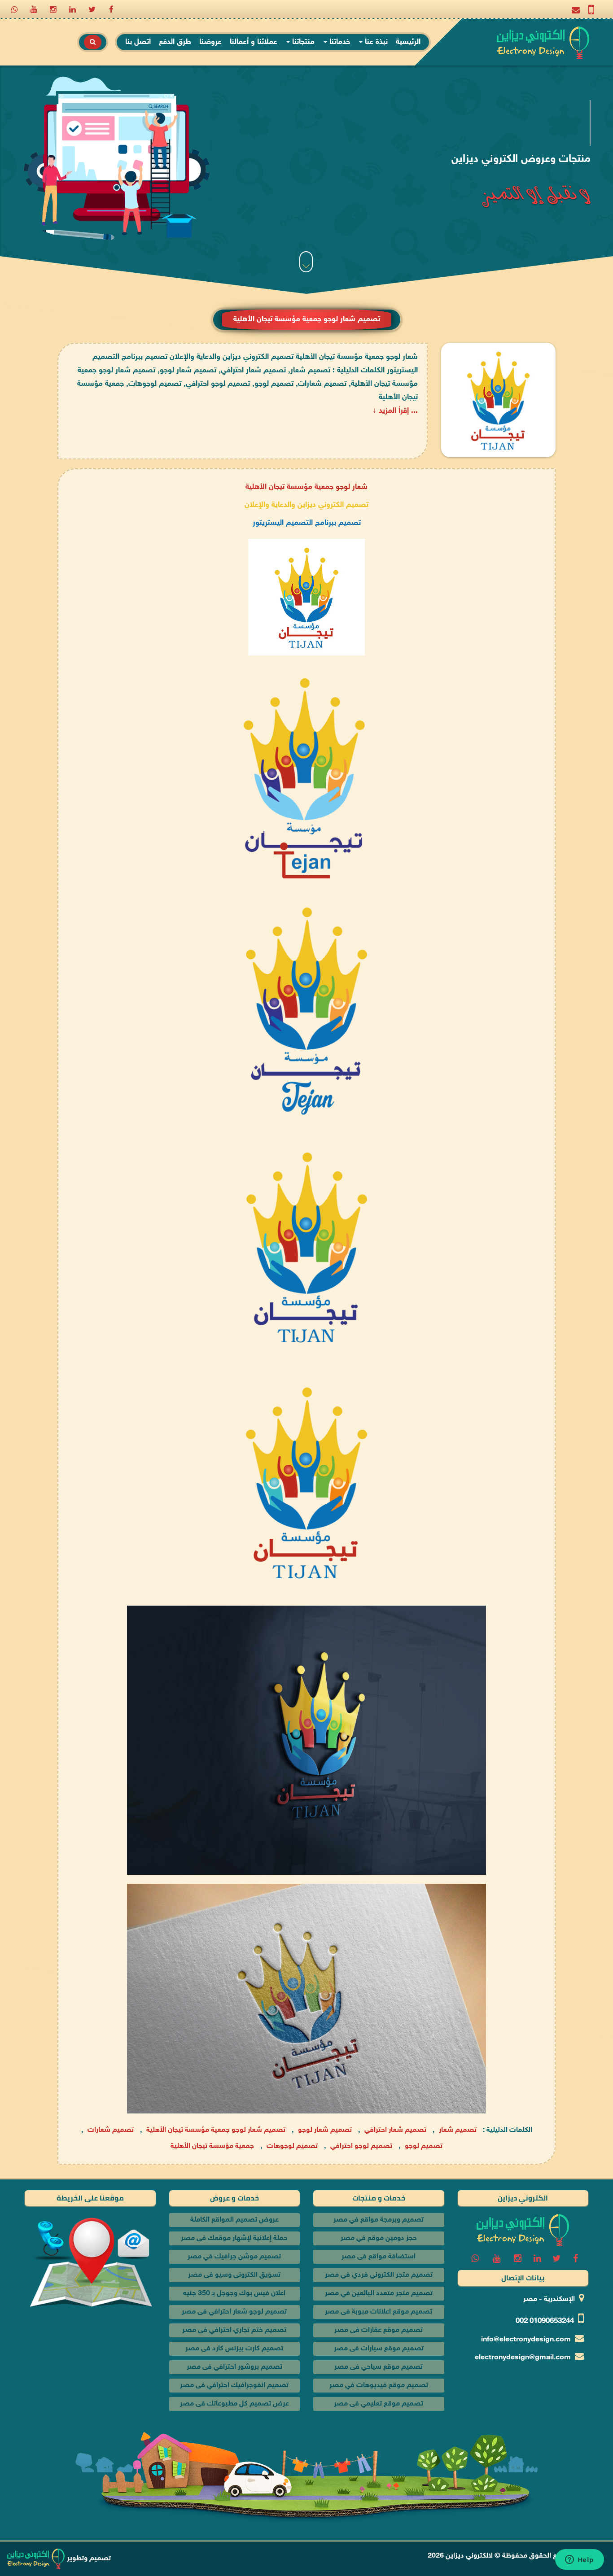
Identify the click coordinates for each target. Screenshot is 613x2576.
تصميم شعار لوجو (325, 2131)
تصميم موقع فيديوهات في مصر (379, 2386)
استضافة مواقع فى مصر (379, 2257)
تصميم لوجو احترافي (361, 2147)
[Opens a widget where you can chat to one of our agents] (579, 2560)
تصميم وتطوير (88, 2559)
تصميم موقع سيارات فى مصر (379, 2349)
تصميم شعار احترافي (395, 2131)
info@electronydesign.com (526, 2340)
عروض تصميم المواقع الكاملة (234, 2220)
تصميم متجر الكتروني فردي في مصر (379, 2275)
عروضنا (210, 42)
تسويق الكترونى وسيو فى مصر (234, 2275)
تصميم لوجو (424, 2147)
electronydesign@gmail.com (523, 2358)
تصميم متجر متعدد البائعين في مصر (379, 2294)
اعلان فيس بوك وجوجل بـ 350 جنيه (234, 2294)
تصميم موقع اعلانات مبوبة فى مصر (379, 2312)
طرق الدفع (175, 42)
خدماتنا (339, 42)
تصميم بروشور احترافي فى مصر (234, 2367)
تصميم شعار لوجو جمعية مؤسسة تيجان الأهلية (216, 2131)
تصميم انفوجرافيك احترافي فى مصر (234, 2386)
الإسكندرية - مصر (549, 2299)
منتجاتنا (302, 42)
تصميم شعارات (111, 2131)
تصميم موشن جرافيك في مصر (234, 2257)
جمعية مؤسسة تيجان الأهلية (289, 487)
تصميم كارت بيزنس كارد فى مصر (234, 2349)
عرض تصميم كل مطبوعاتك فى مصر (234, 2404)
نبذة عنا (375, 42)
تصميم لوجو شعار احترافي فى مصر (234, 2312)
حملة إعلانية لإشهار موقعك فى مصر (234, 2238)
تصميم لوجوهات (292, 2147)
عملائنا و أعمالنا (254, 42)
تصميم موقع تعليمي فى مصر (379, 2404)
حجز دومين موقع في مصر (379, 2238)
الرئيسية (408, 42)
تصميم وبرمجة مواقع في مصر (379, 2220)
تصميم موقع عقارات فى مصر (379, 2330)
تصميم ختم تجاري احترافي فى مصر (234, 2330)
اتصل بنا (138, 42)
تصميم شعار (458, 2131)
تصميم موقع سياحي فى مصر (379, 2367)
